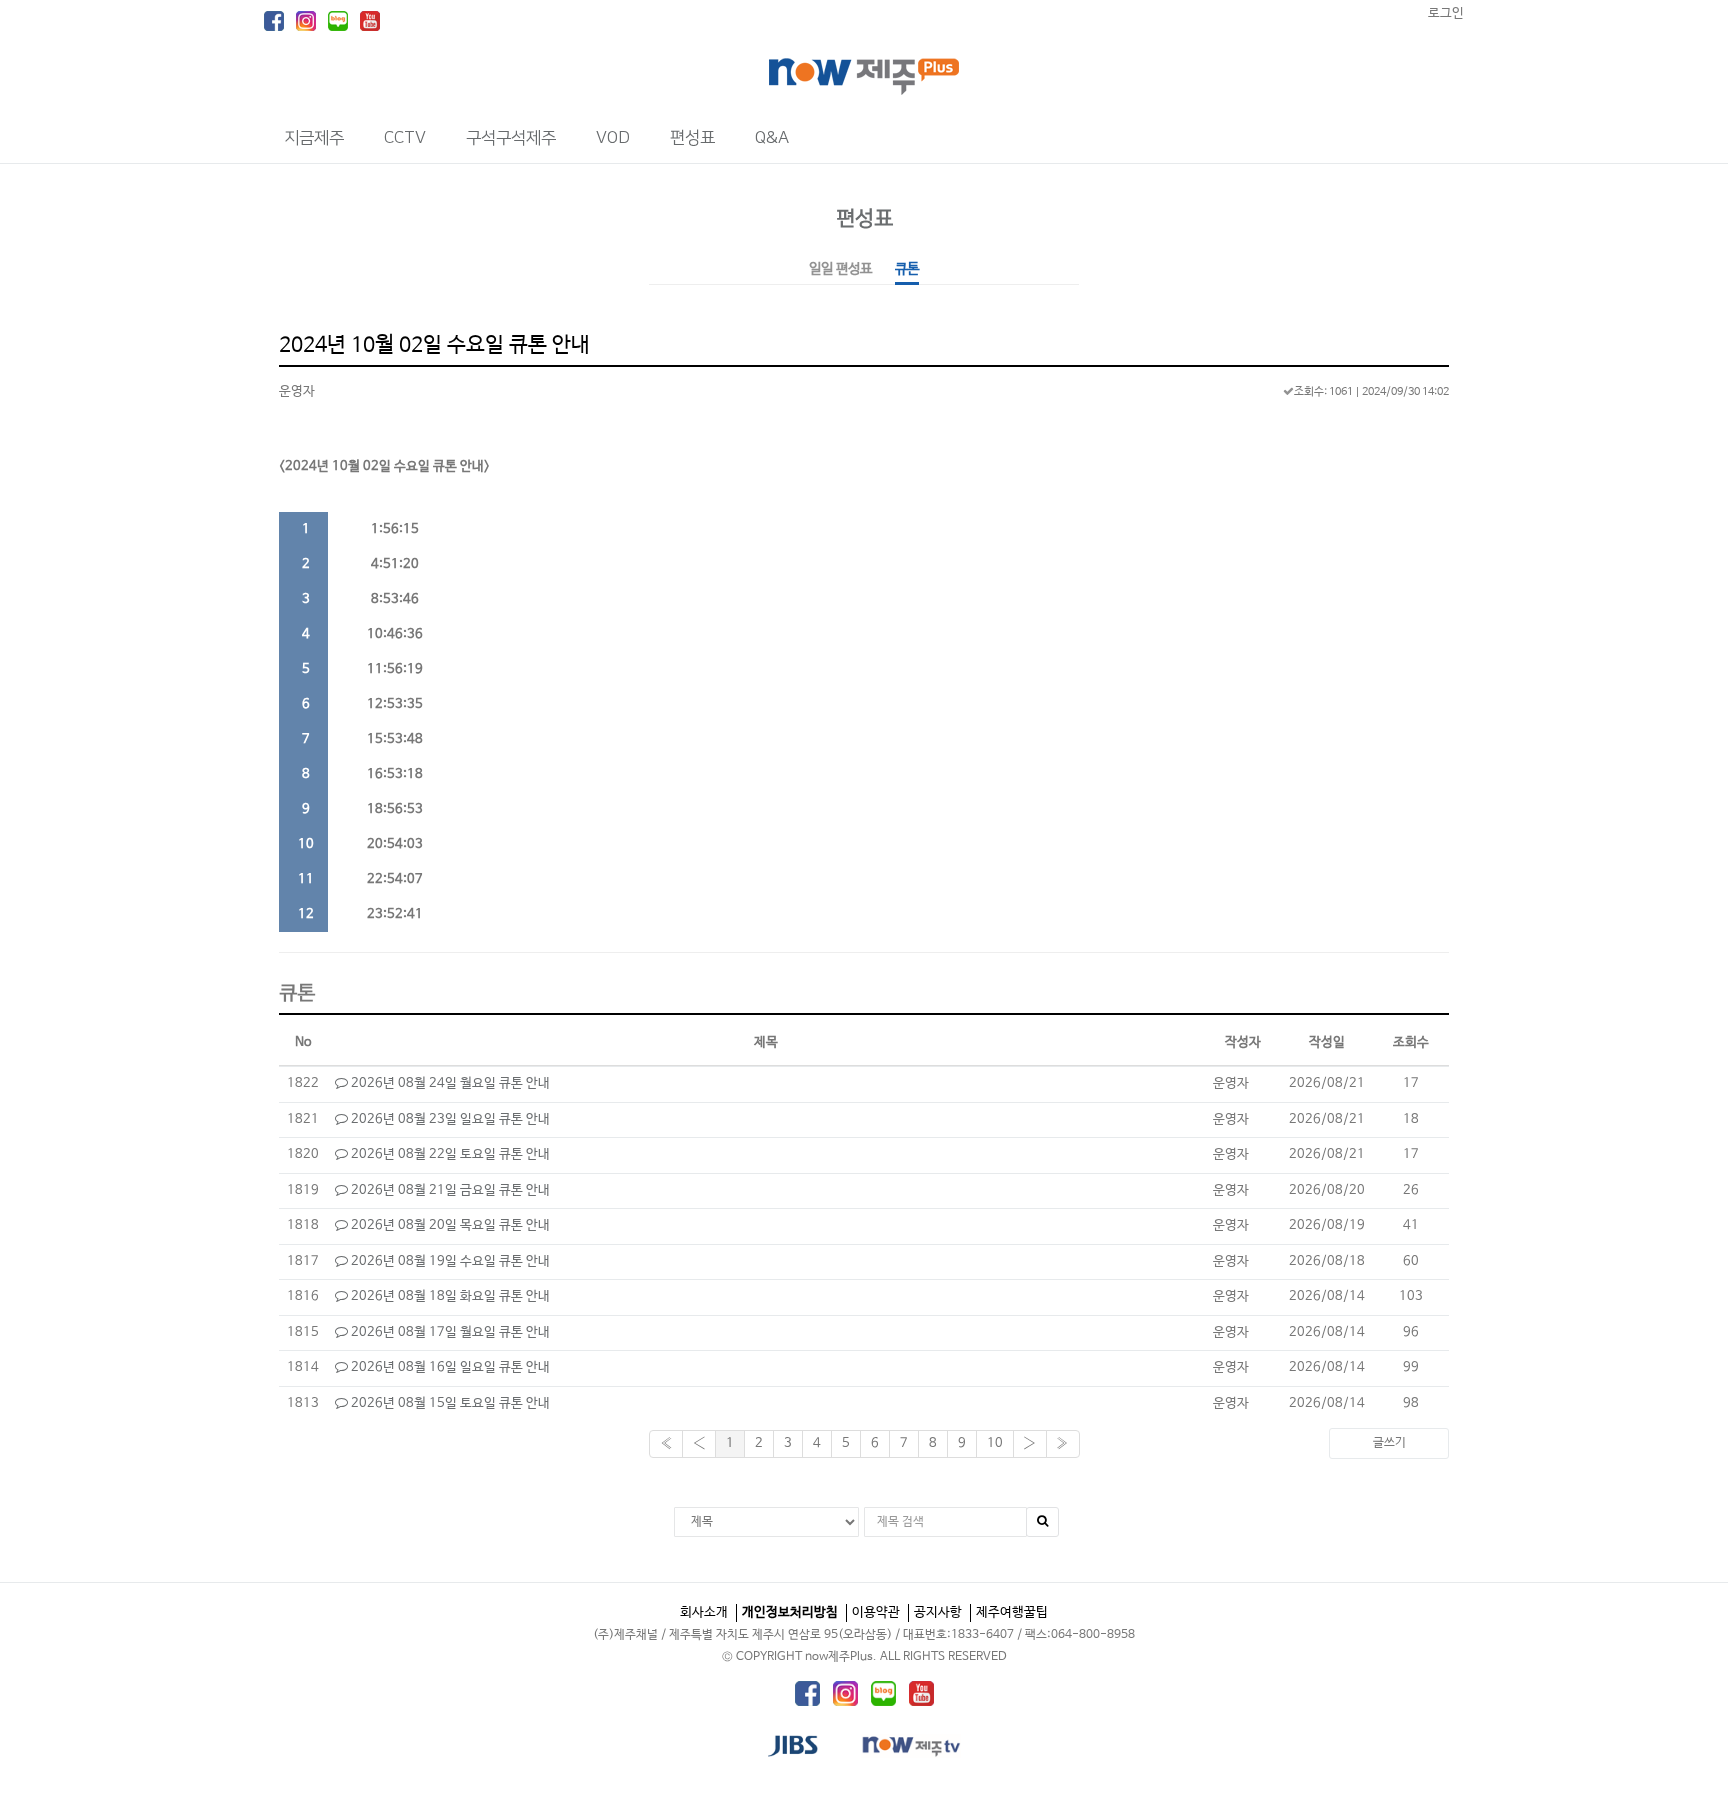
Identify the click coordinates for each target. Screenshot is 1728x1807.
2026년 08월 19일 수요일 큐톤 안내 (449, 1261)
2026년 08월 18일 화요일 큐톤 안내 (449, 1296)
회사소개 (704, 1612)
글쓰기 (1389, 1443)
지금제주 (314, 138)
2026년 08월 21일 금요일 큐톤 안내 (449, 1190)
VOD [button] (613, 138)
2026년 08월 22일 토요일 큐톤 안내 (449, 1154)
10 (995, 1443)
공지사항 (938, 1612)
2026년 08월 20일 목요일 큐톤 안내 (449, 1225)
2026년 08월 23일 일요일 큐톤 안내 (449, 1119)
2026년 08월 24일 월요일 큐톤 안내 (449, 1083)
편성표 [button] (692, 138)
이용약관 (876, 1612)
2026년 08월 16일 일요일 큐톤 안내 (449, 1367)
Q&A (772, 138)
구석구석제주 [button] (511, 138)
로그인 (1446, 13)
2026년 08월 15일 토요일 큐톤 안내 (449, 1403)
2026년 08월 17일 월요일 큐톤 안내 (449, 1332)
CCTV (405, 138)
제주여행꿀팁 (1012, 1612)
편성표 (864, 218)
